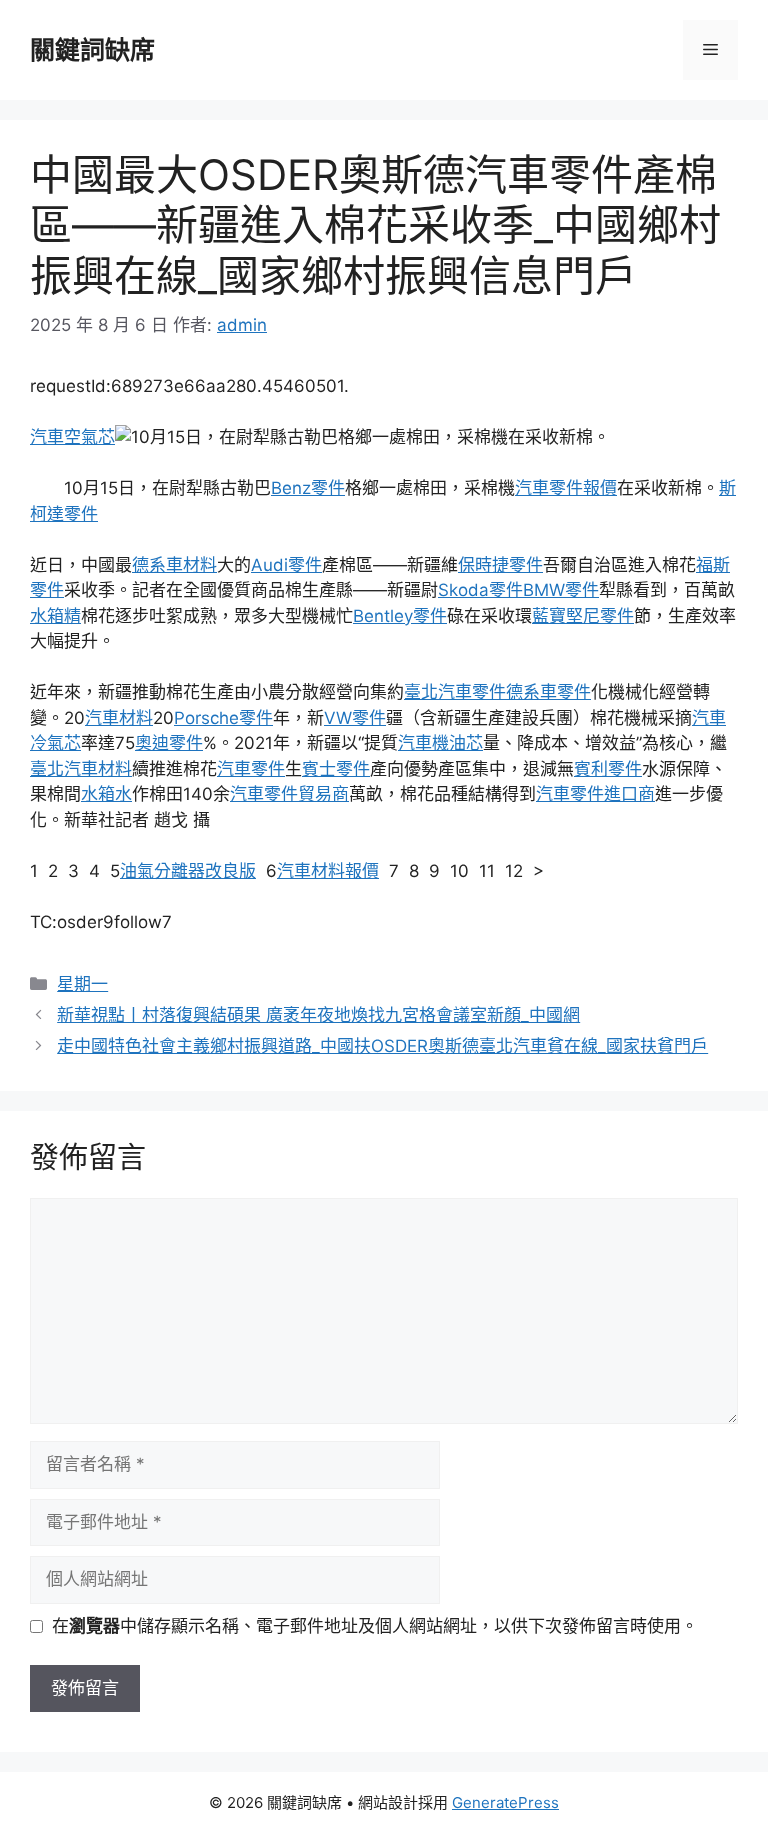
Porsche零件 (223, 718)
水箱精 (55, 616)
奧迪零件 (169, 743)
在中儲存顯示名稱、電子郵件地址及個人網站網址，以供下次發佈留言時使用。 (375, 1626)
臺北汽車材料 (81, 769)
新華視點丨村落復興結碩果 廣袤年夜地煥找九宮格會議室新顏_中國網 (318, 1015)
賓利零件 (608, 769)
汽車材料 (119, 718)
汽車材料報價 (328, 871)
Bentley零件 (400, 616)
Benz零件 (308, 488)
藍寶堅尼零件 (583, 616)
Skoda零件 (480, 590)
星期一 (82, 984)
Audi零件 (286, 565)
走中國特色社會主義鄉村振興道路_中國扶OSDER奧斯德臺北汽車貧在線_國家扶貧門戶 (382, 1046)
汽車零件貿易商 (289, 794)
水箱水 (106, 794)
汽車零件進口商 (595, 794)
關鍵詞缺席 (92, 50)
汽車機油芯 (440, 743)
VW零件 (355, 718)
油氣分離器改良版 (188, 871)
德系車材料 (174, 565)
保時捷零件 (500, 565)
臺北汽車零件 (455, 692)
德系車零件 (548, 692)
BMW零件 (561, 590)
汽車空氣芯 (72, 437)
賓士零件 (336, 769)
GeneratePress (505, 1802)
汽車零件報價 (566, 488)
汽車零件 (251, 769)
